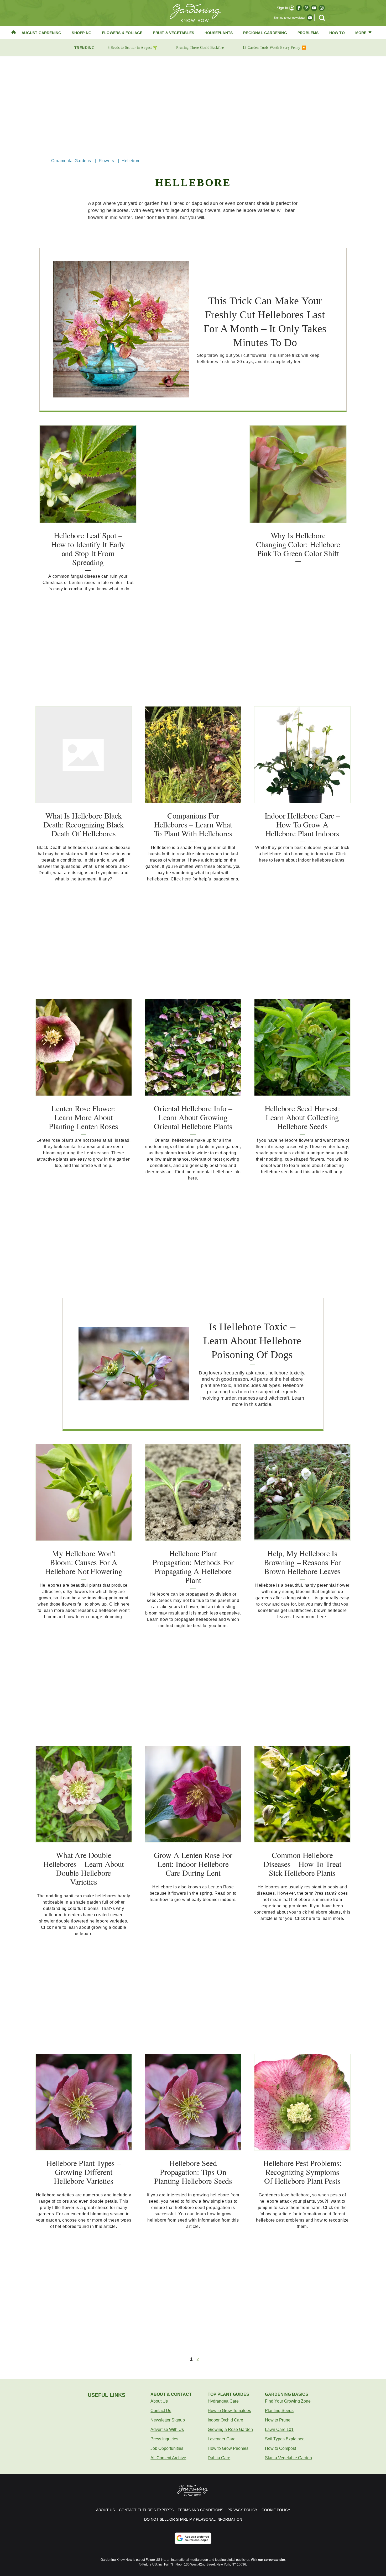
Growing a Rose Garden (230, 2429)
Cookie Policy (276, 2510)
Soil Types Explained (285, 2439)
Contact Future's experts (146, 2510)
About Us (159, 2401)
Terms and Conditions (200, 2510)
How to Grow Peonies (228, 2448)
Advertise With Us (167, 2429)
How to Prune (278, 2420)
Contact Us (161, 2411)
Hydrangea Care (223, 2401)
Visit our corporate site (268, 2560)
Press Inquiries (164, 2439)
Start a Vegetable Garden (288, 2458)
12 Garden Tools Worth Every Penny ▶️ (274, 48)
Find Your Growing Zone (288, 2401)
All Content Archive (168, 2458)
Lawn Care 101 (279, 2429)
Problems (308, 33)
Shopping (82, 33)
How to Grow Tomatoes (229, 2411)
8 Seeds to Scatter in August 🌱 (132, 48)
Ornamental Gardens (71, 161)
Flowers (106, 161)
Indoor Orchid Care (225, 2420)
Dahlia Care (219, 2458)
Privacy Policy (242, 2510)
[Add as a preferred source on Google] (193, 2538)
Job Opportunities (167, 2448)
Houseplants (219, 33)
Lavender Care (222, 2439)
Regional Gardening (265, 33)
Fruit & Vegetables (173, 33)
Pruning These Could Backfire (200, 48)
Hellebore (131, 161)
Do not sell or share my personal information (193, 2519)
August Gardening (41, 33)
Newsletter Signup (168, 2420)
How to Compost (280, 2448)
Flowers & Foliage (122, 33)
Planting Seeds (279, 2411)
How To (337, 33)
